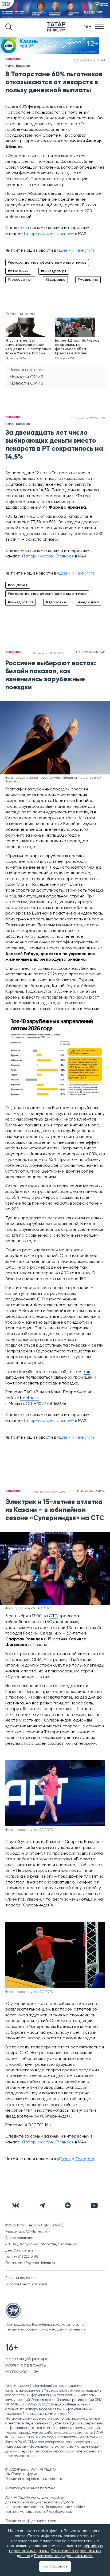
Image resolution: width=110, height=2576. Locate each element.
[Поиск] (9, 27)
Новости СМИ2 (26, 377)
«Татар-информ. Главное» (48, 234)
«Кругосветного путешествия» (64, 1305)
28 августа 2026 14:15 (49, 1492)
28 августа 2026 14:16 (48, 654)
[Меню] (100, 27)
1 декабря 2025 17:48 (89, 60)
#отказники (18, 271)
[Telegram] (42, 2205)
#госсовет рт (20, 280)
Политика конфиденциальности (31, 2521)
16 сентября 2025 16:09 (88, 418)
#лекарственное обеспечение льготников (47, 263)
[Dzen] (68, 2205)
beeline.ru (30, 1398)
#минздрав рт (54, 271)
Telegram (85, 251)
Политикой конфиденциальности (64, 2556)
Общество (13, 59)
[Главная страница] (57, 27)
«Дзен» (64, 251)
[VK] (16, 2205)
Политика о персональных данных (34, 2479)
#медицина (88, 280)
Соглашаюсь (55, 2566)
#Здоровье (55, 280)
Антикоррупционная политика (30, 2488)
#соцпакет (18, 585)
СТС (53, 1616)
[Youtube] (94, 2205)
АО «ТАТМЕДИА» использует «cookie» (35, 2498)
